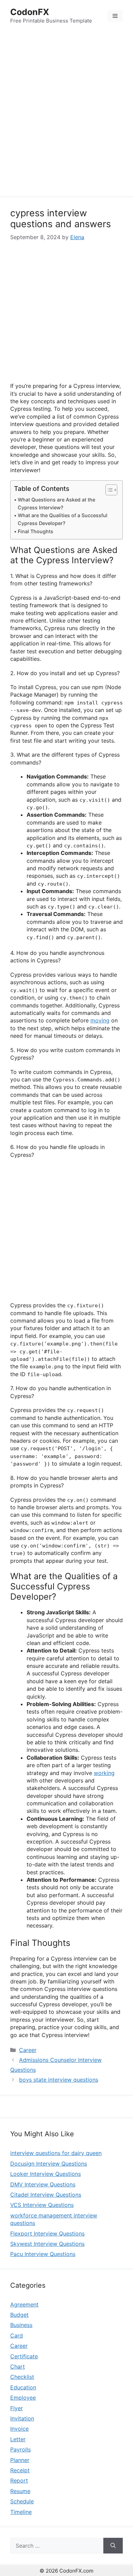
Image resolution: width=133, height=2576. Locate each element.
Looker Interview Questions (46, 2174)
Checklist (22, 2377)
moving (100, 1020)
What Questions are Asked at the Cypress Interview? (56, 504)
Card (17, 2335)
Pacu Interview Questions (43, 2254)
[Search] (113, 2546)
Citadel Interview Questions (46, 2195)
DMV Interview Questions (43, 2184)
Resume (20, 2491)
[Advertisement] (66, 115)
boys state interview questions (59, 2080)
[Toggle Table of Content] (108, 490)
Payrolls (20, 2449)
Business (21, 2325)
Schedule (22, 2501)
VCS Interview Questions (42, 2205)
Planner (20, 2460)
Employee (23, 2398)
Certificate (24, 2356)
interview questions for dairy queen (56, 2153)
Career (28, 2050)
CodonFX (30, 12)
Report (19, 2480)
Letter (18, 2439)
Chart (18, 2367)
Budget (19, 2315)
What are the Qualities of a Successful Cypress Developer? (63, 519)
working (104, 1773)
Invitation (22, 2418)
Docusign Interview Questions (49, 2164)
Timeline (21, 2512)
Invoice (19, 2429)
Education (23, 2387)
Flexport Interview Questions (47, 2233)
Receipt (20, 2470)
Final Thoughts (35, 531)
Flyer (17, 2408)
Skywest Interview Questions (47, 2244)
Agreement (24, 2304)
